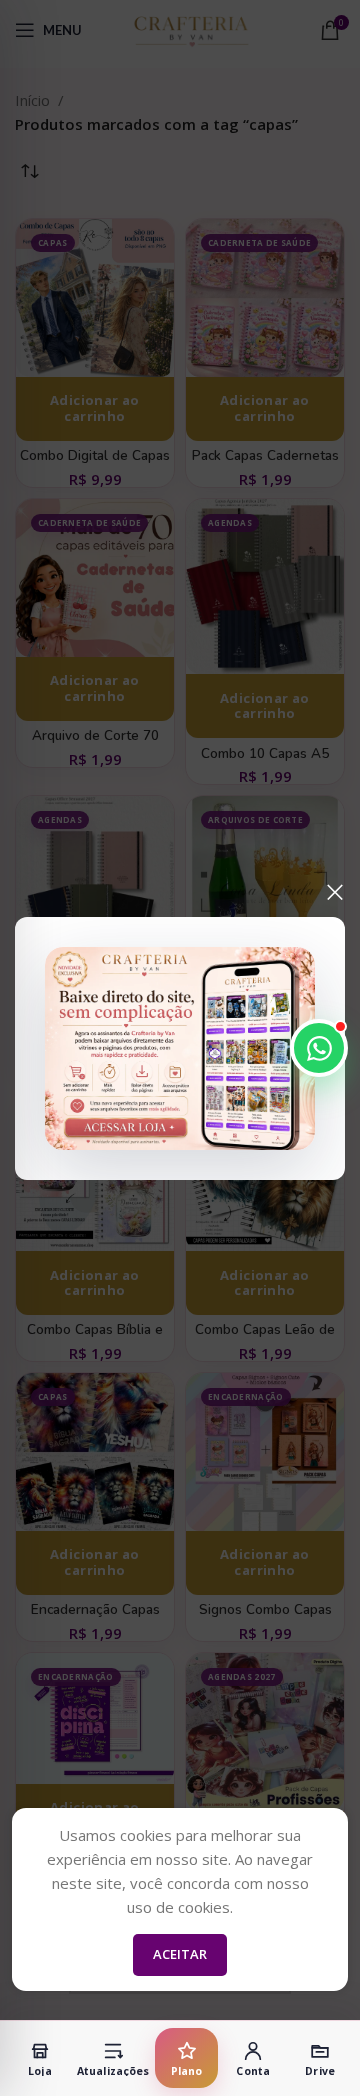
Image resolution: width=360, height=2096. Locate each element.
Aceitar (180, 1954)
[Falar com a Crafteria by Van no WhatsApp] (319, 1048)
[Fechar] (335, 892)
